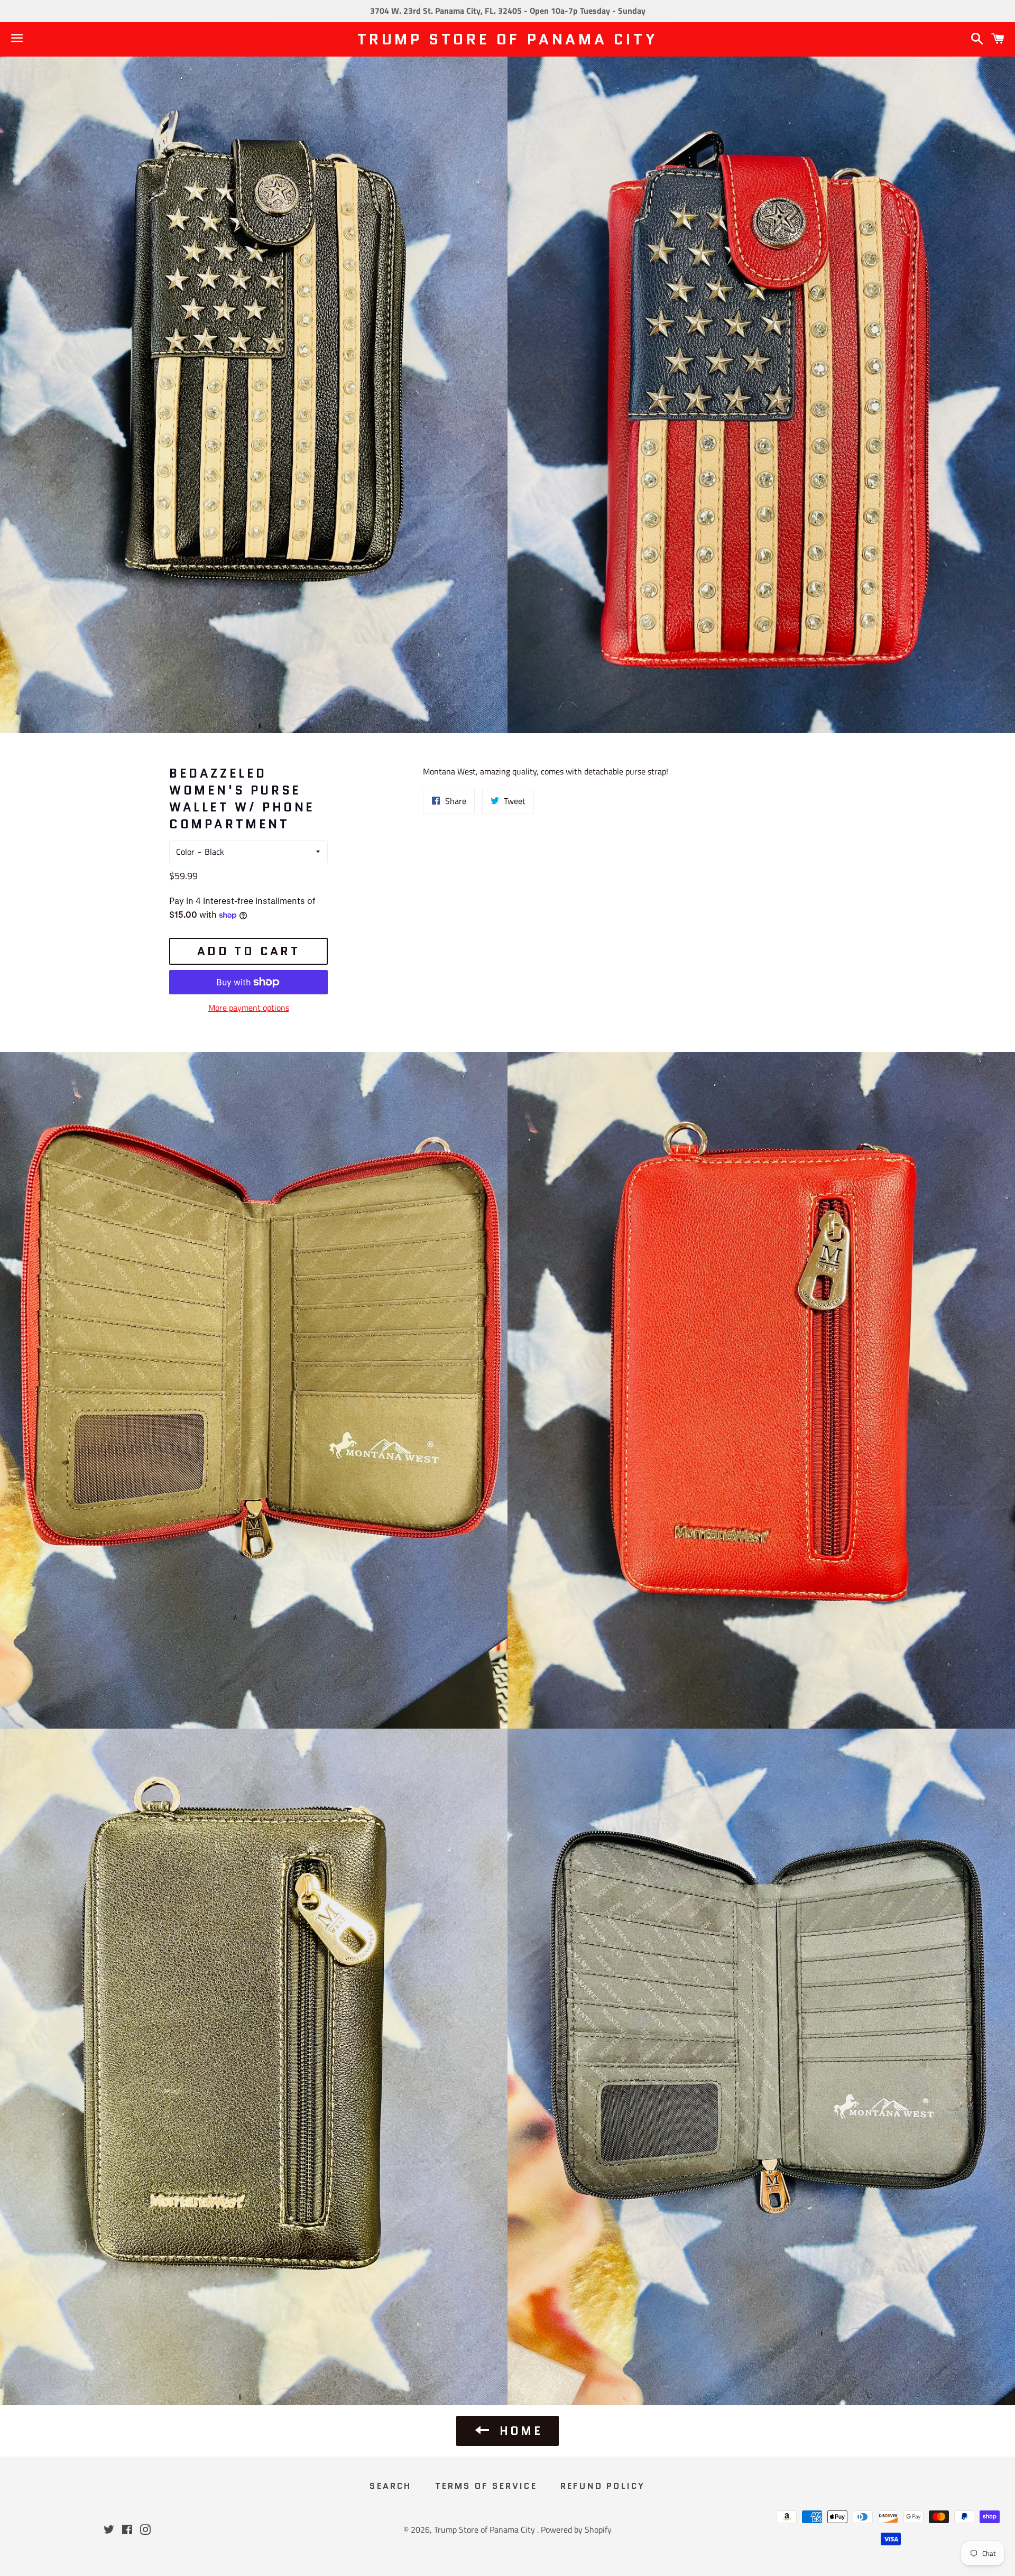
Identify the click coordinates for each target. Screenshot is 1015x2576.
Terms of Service (486, 2486)
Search (390, 2486)
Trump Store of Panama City (508, 39)
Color (185, 852)
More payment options (249, 1008)
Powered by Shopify (576, 2529)
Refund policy (603, 2486)
